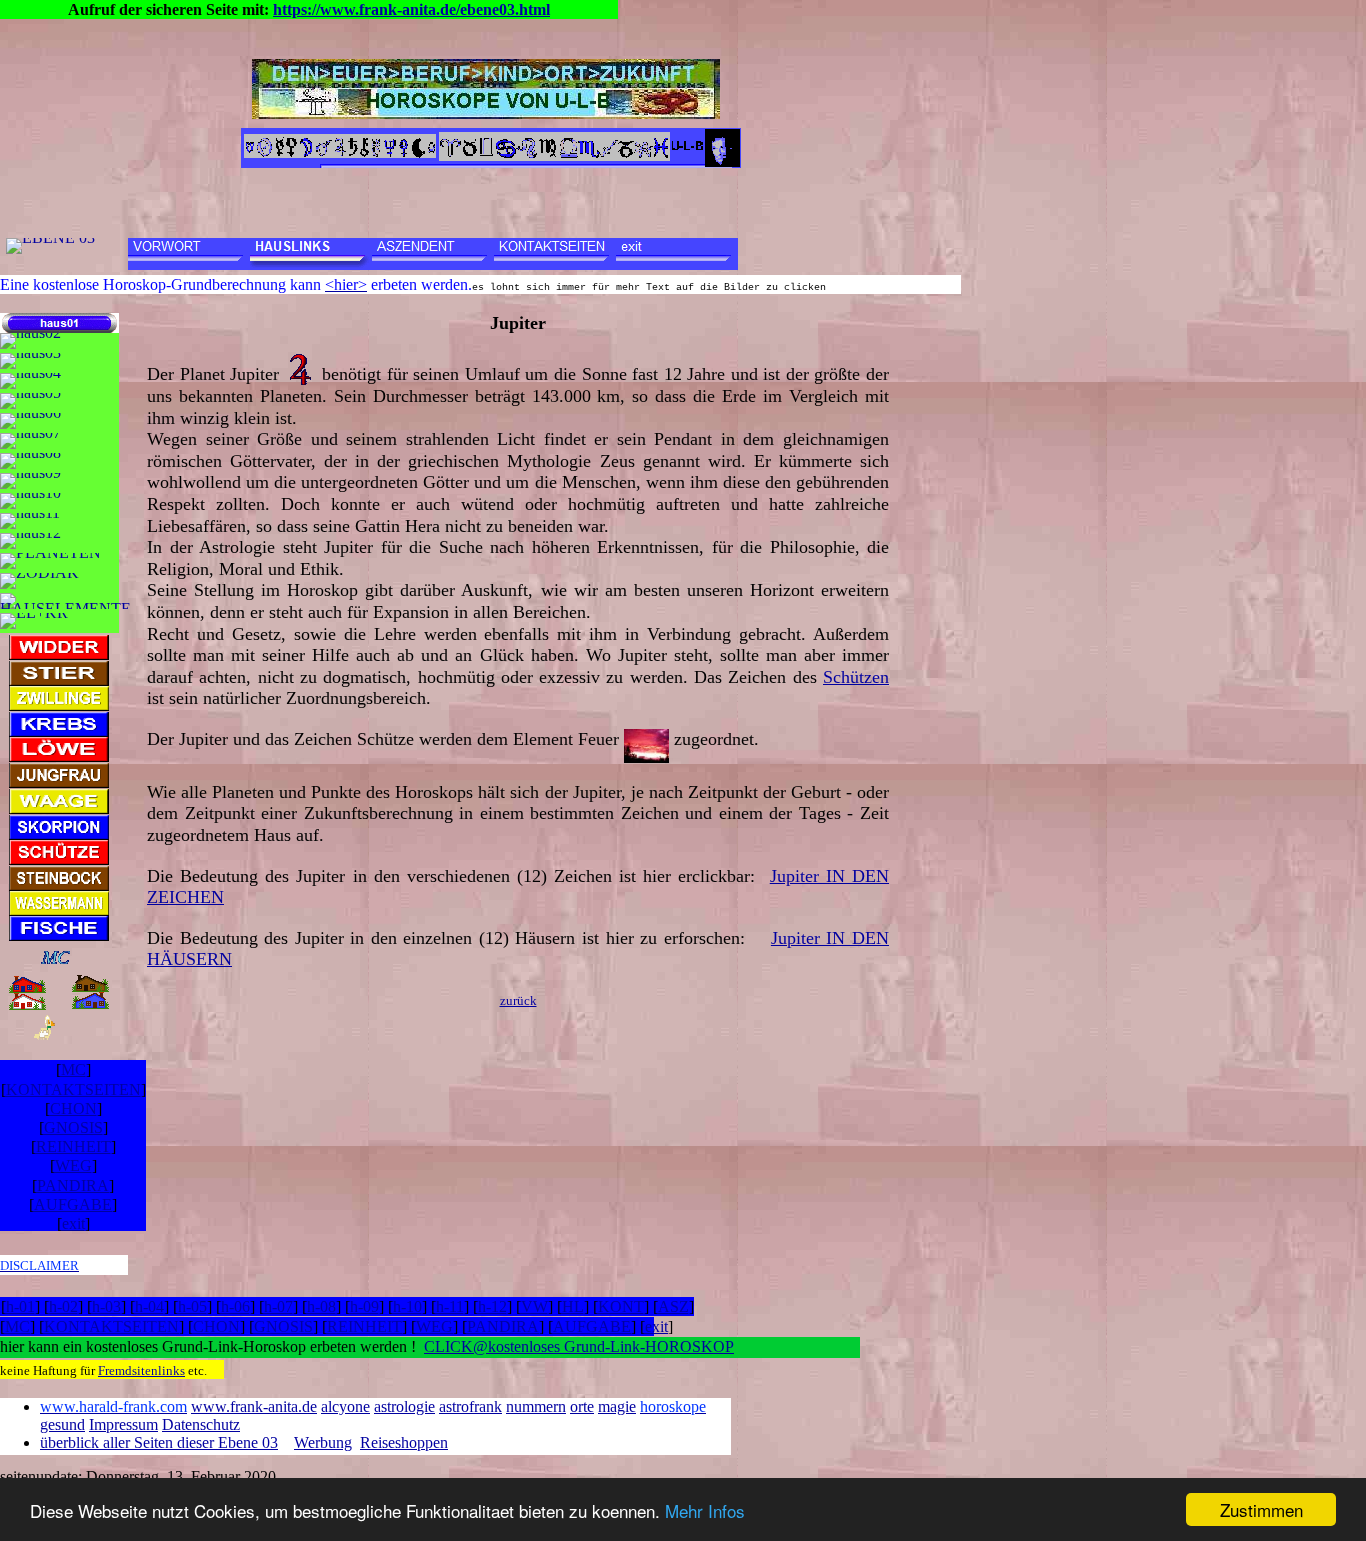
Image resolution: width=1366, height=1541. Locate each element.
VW (534, 1306)
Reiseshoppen (404, 1442)
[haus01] (59, 323)
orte (582, 1406)
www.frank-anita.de (254, 1406)
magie (617, 1406)
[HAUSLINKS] (311, 254)
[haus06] (30, 421)
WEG (73, 1165)
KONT (621, 1306)
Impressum (123, 1424)
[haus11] (30, 521)
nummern (536, 1406)
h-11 (450, 1306)
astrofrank (470, 1406)
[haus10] (30, 501)
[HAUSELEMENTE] (65, 601)
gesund (62, 1424)
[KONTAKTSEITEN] (555, 254)
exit (73, 1223)
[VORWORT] (189, 254)
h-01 (20, 1306)
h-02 (63, 1306)
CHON (73, 1108)
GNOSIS (73, 1127)
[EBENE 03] (50, 246)
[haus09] (30, 481)
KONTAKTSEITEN (73, 1089)
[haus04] (30, 381)
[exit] (677, 254)
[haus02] (30, 341)
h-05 (192, 1306)
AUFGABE (73, 1204)
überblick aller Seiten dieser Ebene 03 (159, 1442)
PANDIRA (73, 1185)
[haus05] (30, 401)
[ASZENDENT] (433, 254)
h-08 (321, 1306)
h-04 (149, 1306)
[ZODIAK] (39, 581)
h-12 (492, 1306)
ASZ (673, 1306)
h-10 (407, 1306)
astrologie (404, 1406)
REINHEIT (73, 1146)
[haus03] (30, 361)
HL (573, 1306)
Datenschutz (201, 1424)
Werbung (323, 1442)
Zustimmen (1261, 1509)
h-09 (364, 1306)
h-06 (235, 1306)
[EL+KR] (34, 621)
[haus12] (30, 541)
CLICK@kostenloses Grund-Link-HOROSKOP (579, 1346)
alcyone (345, 1406)
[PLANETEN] (50, 561)
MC (73, 1069)
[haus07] (30, 441)
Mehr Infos (705, 1510)
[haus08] (30, 461)
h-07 (278, 1306)
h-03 (106, 1306)
